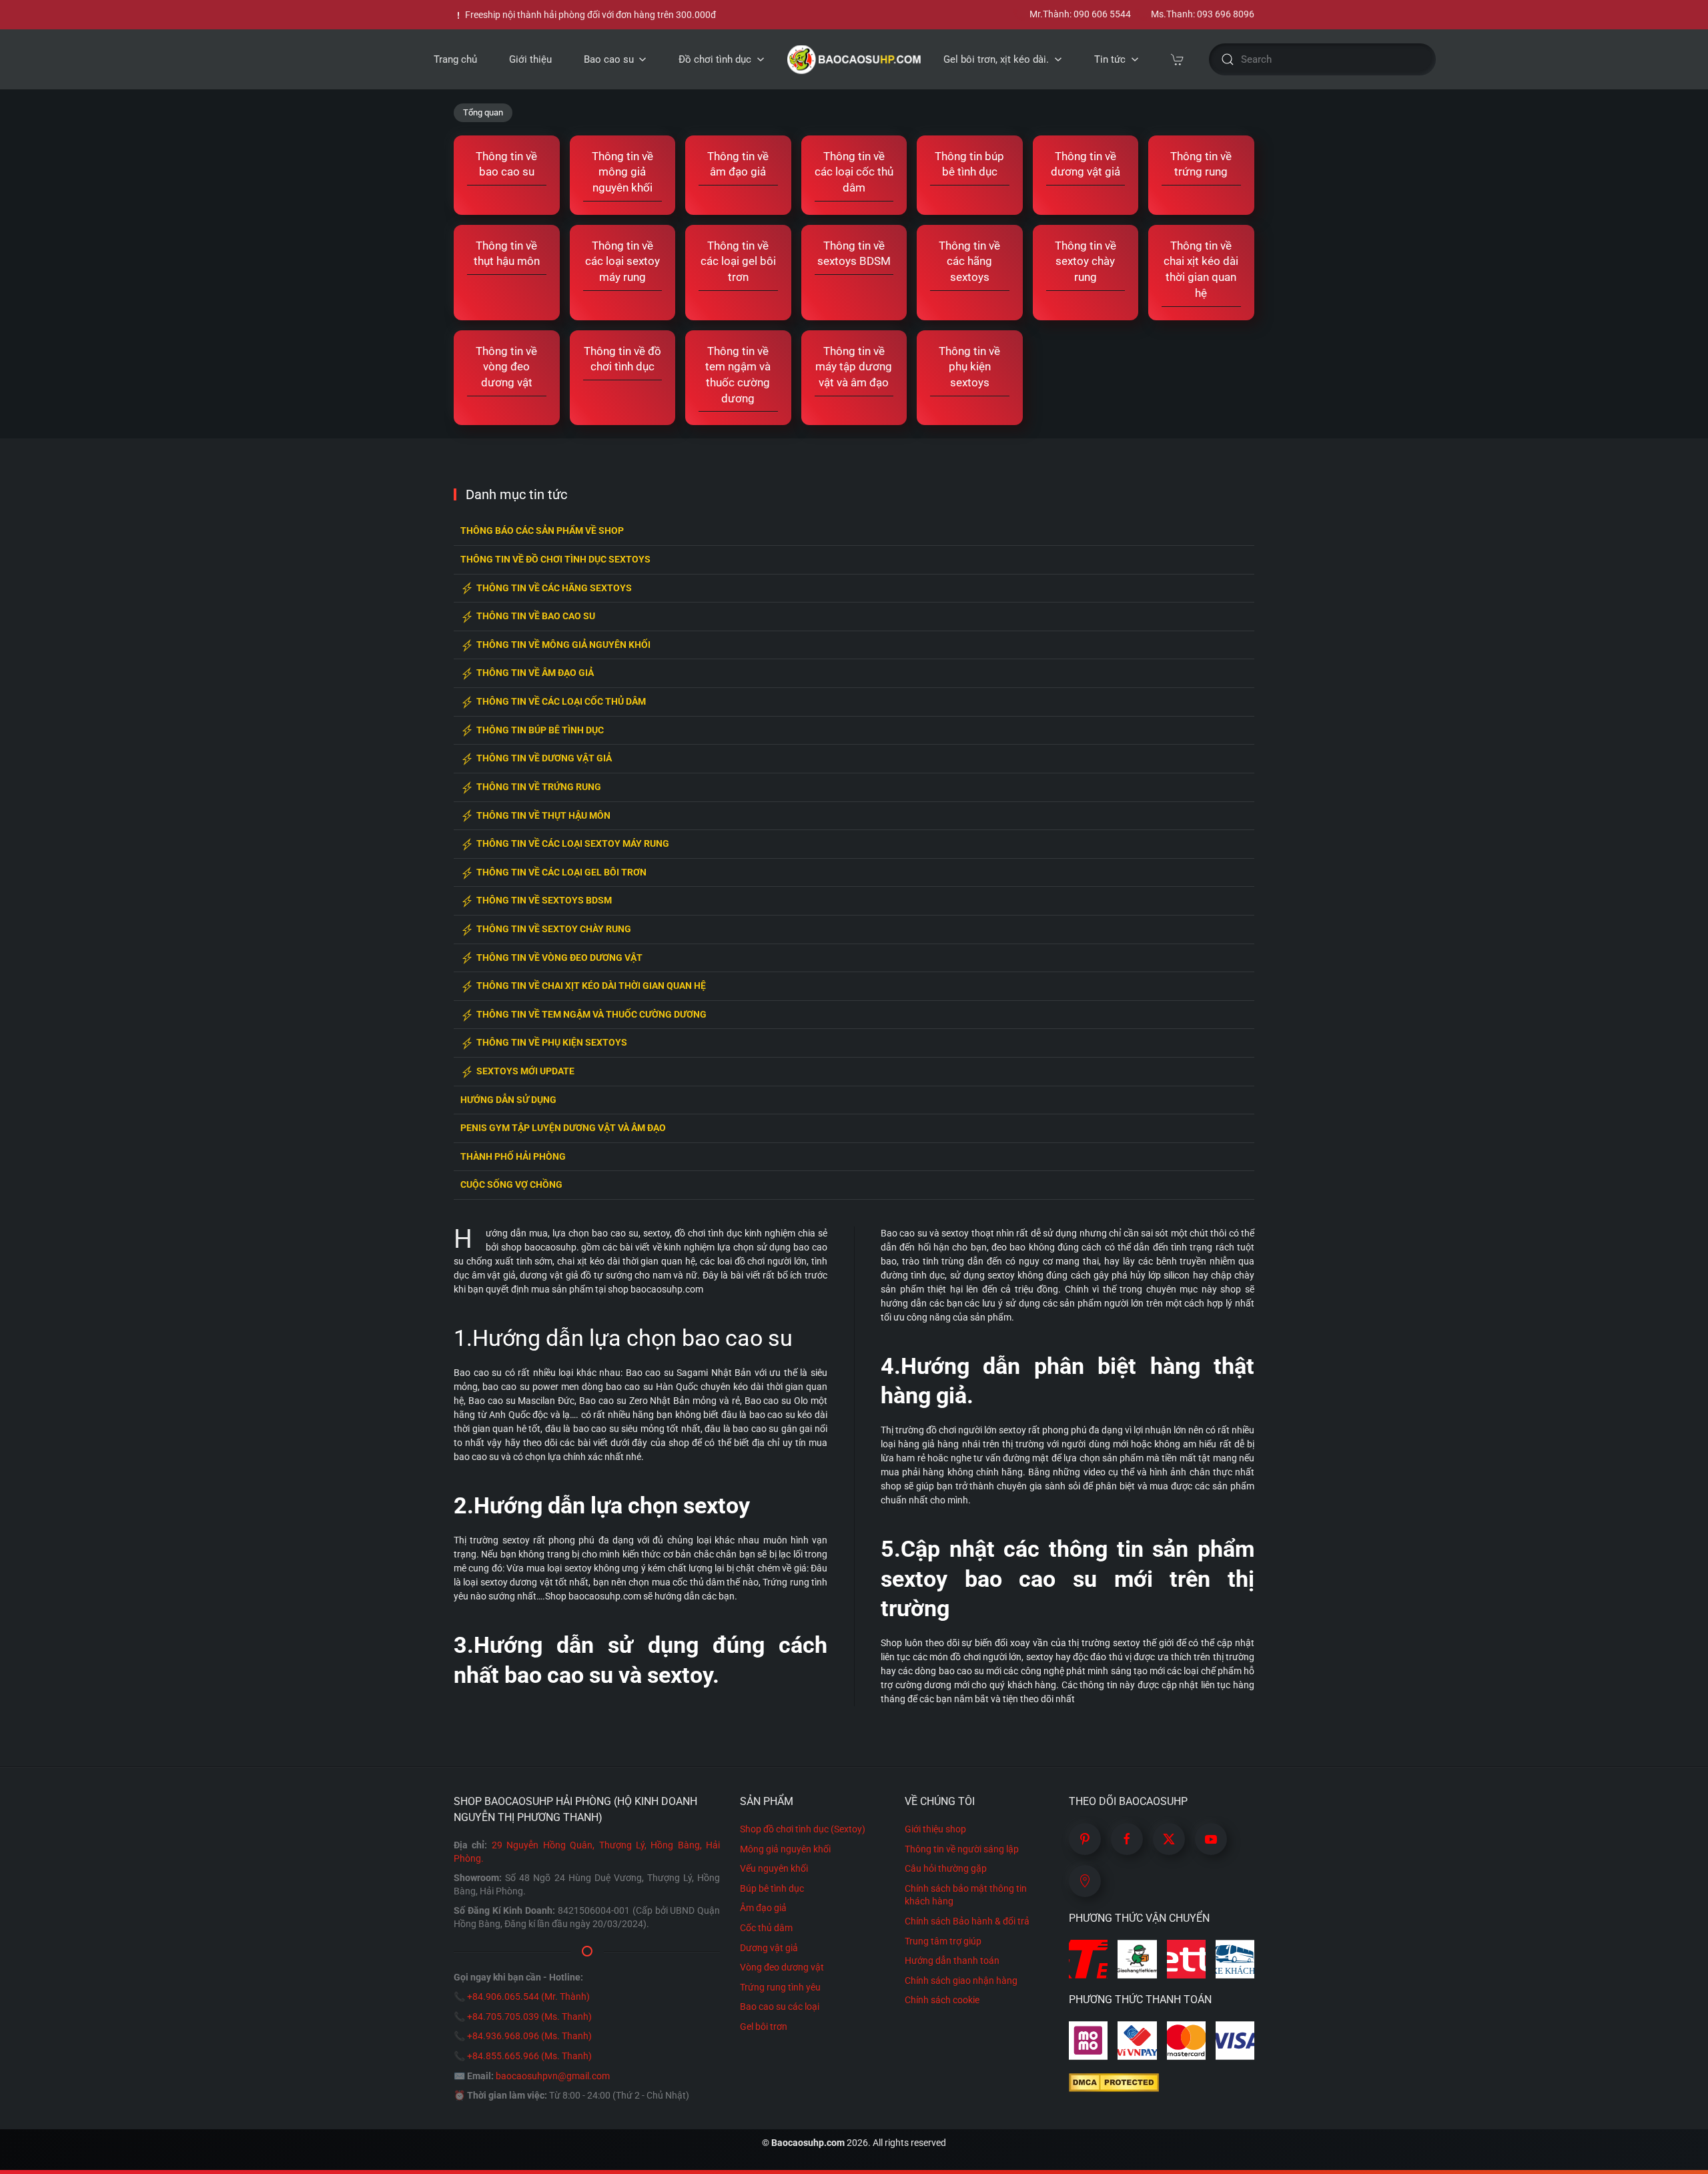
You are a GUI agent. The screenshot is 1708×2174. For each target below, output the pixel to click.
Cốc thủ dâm (766, 1928)
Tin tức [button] (1110, 59)
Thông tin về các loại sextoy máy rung (573, 844)
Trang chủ (455, 59)
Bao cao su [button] (609, 59)
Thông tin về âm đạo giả (535, 673)
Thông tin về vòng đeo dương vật (559, 958)
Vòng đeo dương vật (782, 1967)
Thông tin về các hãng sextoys (554, 588)
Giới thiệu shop (935, 1829)
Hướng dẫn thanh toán (952, 1960)
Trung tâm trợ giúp (943, 1941)
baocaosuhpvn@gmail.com (553, 2076)
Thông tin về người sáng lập (962, 1849)
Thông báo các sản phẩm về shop (542, 531)
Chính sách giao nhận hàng (961, 1980)
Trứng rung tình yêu (780, 1987)
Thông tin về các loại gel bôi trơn (561, 872)
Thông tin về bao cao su (536, 616)
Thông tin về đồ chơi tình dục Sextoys (555, 560)
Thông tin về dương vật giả (544, 758)
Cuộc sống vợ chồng (511, 1185)
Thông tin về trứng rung (539, 787)
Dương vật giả (769, 1948)
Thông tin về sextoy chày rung (554, 929)
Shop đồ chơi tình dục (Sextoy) (803, 1829)
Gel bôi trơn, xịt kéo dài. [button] (996, 59)
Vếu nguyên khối (774, 1868)
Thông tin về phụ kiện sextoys (552, 1043)
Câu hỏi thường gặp (946, 1868)
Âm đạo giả (763, 1908)
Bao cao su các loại (780, 2007)
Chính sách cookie (942, 2000)
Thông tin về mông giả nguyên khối (563, 645)
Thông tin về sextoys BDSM (544, 900)
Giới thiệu (530, 59)
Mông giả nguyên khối (785, 1849)
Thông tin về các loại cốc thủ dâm (561, 702)
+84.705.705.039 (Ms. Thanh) (529, 2017)
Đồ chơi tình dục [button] (715, 59)
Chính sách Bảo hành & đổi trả (967, 1921)
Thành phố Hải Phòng (513, 1157)
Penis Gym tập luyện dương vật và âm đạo (563, 1128)
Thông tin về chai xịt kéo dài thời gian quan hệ (591, 986)
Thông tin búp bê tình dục (540, 730)
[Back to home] (854, 59)
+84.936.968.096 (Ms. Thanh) (529, 2036)
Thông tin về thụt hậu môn (543, 816)
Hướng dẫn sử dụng (508, 1100)
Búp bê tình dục (772, 1888)
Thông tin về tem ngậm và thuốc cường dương (591, 1015)
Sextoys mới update (525, 1071)
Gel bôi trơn (764, 2027)
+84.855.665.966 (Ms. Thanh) (529, 2056)
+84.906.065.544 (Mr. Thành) (528, 1997)
